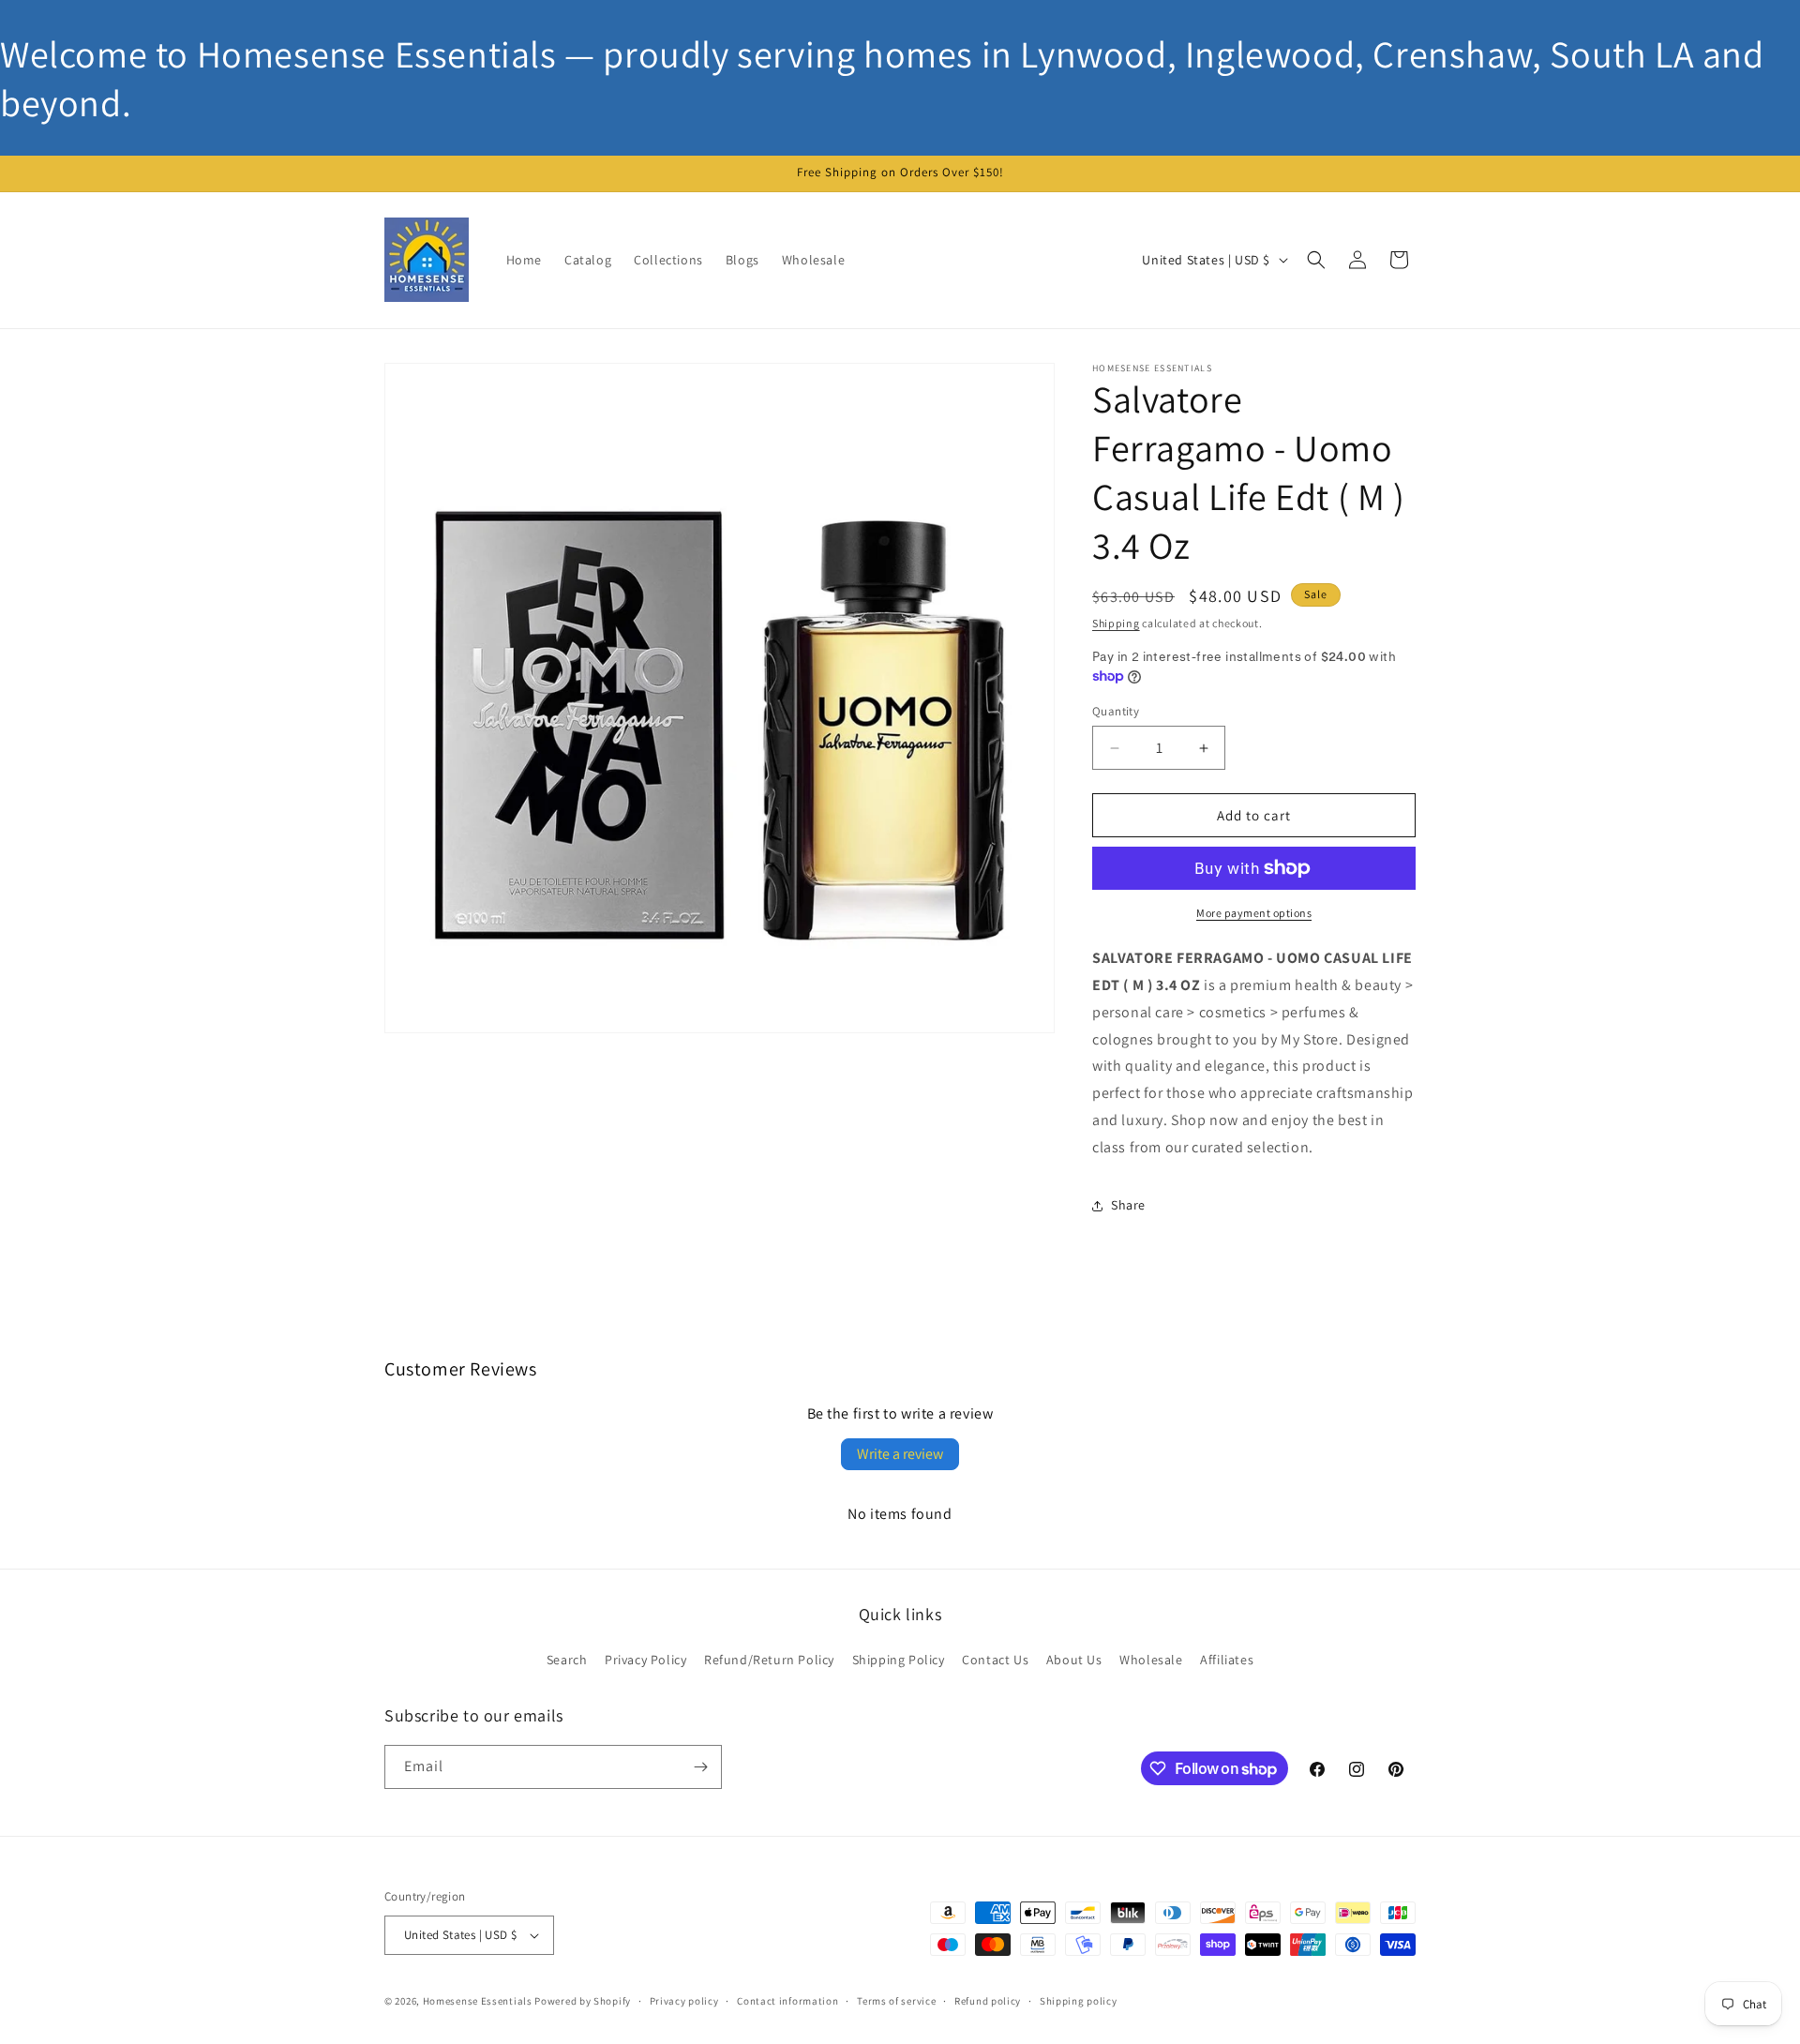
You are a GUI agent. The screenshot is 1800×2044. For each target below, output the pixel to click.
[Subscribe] (700, 1767)
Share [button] (1128, 1205)
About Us (1074, 1660)
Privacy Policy (645, 1660)
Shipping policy (1079, 2001)
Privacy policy (684, 2001)
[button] (1316, 260)
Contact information (787, 2001)
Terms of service (896, 2001)
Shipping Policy (899, 1660)
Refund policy (988, 2001)
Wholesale (1151, 1660)
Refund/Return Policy (769, 1660)
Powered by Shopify (583, 2001)
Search (567, 1660)
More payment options (1254, 913)
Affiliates (1227, 1660)
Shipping (1116, 623)
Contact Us (995, 1660)
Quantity (1116, 711)
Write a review (900, 1454)
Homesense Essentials (478, 2001)
